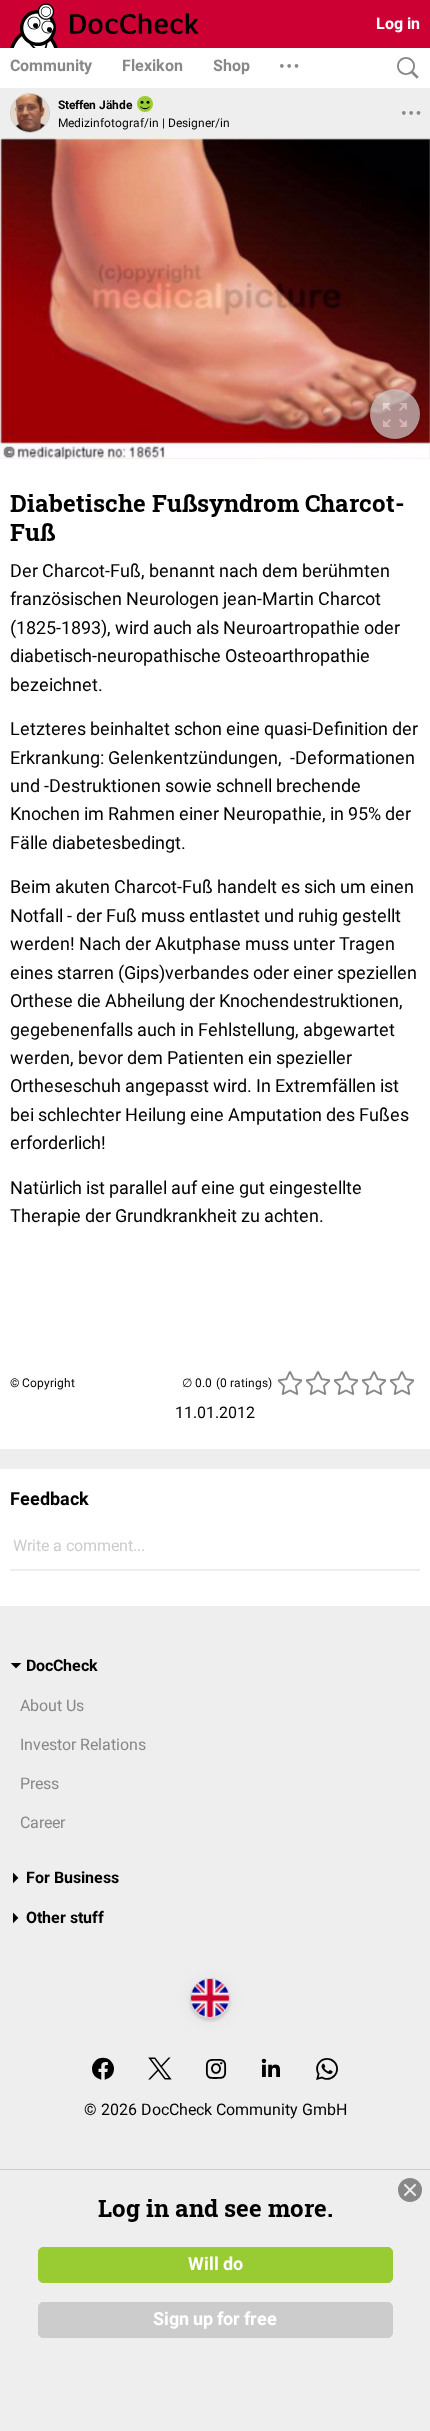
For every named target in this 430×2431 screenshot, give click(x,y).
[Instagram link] (216, 2070)
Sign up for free (215, 2319)
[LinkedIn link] (271, 2070)
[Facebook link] (103, 2070)
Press (39, 1783)
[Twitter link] (160, 2070)
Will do (215, 2264)
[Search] (403, 68)
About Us (52, 1705)
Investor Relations (83, 1744)
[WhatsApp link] (327, 2070)
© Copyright (42, 1383)
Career (42, 1822)
